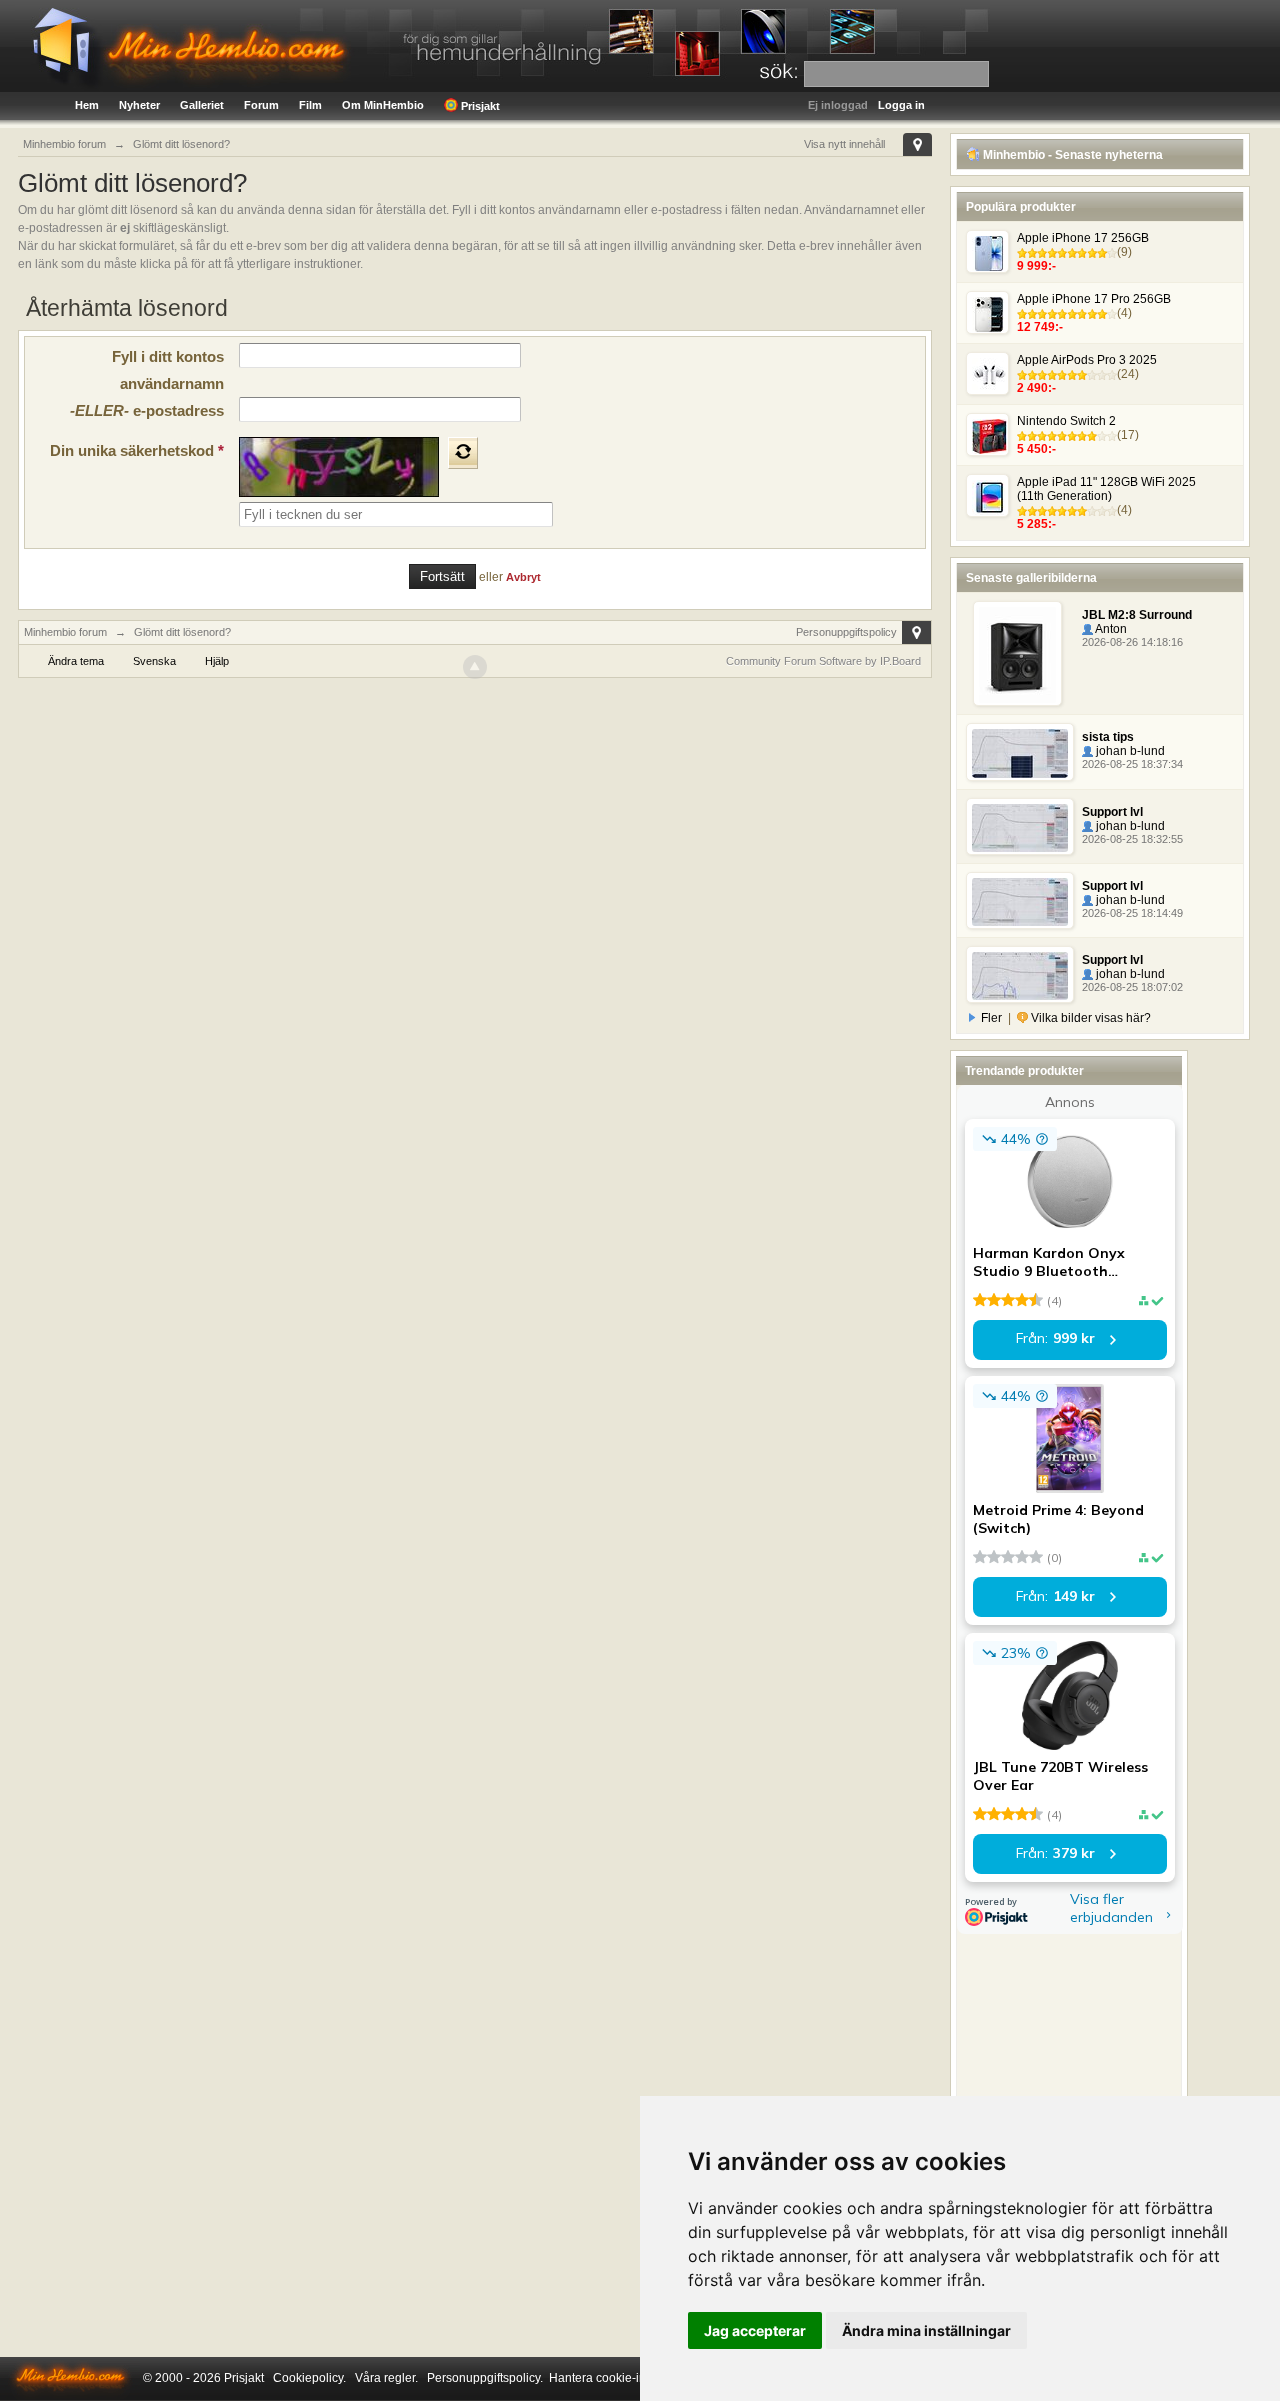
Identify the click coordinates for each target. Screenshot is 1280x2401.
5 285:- (1036, 524)
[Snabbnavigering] (917, 144)
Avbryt (523, 577)
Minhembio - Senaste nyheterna (1071, 155)
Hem (87, 105)
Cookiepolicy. (309, 2378)
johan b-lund (1129, 751)
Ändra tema (76, 661)
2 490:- (1036, 388)
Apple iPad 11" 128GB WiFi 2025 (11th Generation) (1106, 489)
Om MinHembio (383, 105)
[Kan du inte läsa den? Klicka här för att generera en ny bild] (463, 453)
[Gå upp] (475, 667)
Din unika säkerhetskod (137, 450)
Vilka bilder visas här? (1089, 1018)
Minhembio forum (65, 632)
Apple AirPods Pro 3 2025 (1087, 360)
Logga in (901, 105)
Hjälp (217, 661)
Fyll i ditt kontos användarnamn (168, 370)
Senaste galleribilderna (1031, 578)
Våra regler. (386, 2378)
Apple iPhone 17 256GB (1083, 238)
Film (310, 105)
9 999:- (1036, 266)
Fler (991, 1018)
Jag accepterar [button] (755, 2330)
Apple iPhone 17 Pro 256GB (1094, 299)
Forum (261, 105)
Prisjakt (479, 106)
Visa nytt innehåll (844, 144)
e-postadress (147, 410)
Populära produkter (1021, 207)
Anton (1110, 629)
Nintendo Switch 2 (1066, 421)
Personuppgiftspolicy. (485, 2378)
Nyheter (139, 105)
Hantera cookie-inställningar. (627, 2378)
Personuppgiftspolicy (846, 632)
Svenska (154, 661)
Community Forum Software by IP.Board (823, 661)
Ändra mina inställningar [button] (926, 2330)
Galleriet (202, 105)
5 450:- (1036, 449)
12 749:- (1040, 327)
